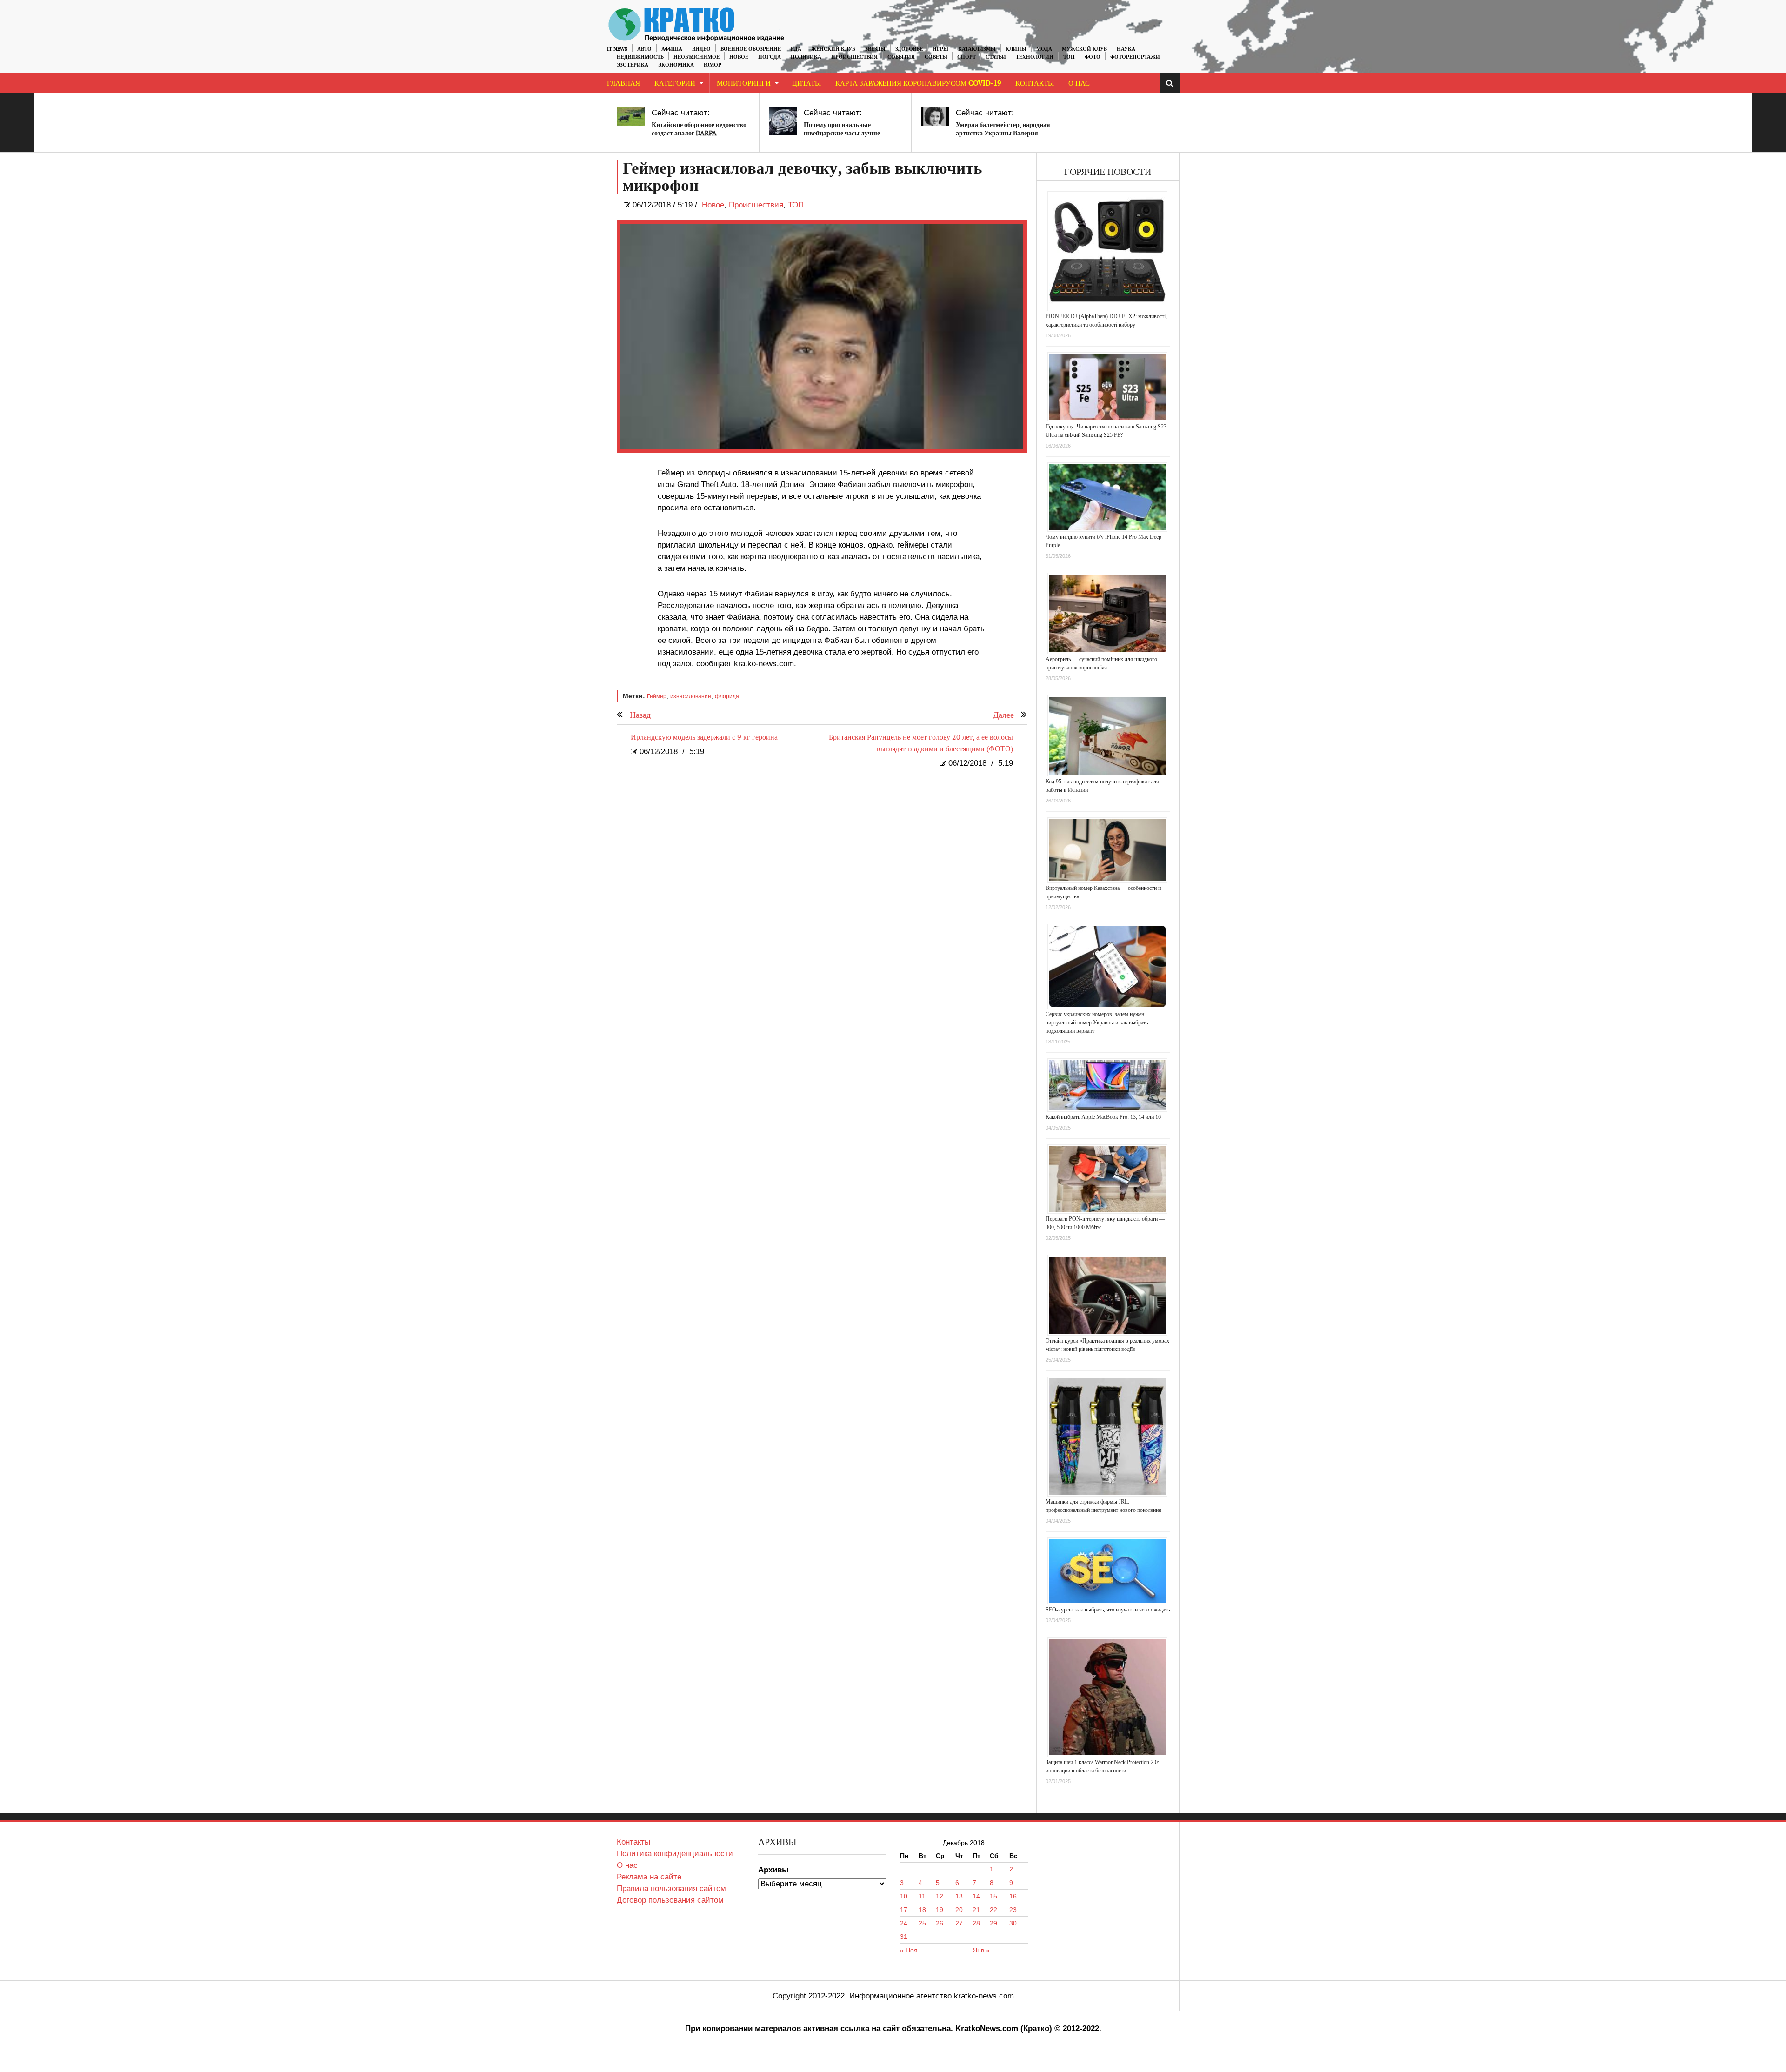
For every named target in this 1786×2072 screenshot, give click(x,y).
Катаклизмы (977, 49)
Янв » (981, 1950)
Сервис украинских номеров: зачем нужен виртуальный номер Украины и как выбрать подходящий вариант (1097, 1023)
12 (940, 1896)
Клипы (1016, 49)
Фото (1093, 57)
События (901, 57)
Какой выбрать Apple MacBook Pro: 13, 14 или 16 (1103, 1117)
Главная (623, 84)
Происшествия (854, 57)
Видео (701, 49)
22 (993, 1910)
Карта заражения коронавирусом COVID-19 (918, 84)
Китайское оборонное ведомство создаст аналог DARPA (699, 129)
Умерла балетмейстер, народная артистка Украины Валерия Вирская (1003, 133)
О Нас (1079, 84)
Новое (739, 57)
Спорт (966, 57)
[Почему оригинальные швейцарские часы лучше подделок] (783, 121)
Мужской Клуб (1084, 49)
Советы (936, 57)
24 (904, 1923)
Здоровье (909, 49)
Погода (770, 57)
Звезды (875, 49)
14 (976, 1896)
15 (993, 1896)
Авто (644, 49)
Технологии (1035, 57)
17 (904, 1910)
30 (1013, 1923)
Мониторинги (744, 84)
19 (940, 1910)
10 (904, 1896)
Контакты (1035, 84)
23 (1013, 1910)
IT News (617, 49)
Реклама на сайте (649, 1877)
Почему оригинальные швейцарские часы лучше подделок (842, 133)
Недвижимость (640, 57)
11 (922, 1896)
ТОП (1069, 57)
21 (976, 1910)
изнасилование (691, 696)
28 (976, 1923)
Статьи (996, 57)
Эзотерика (633, 65)
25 (922, 1923)
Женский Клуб (833, 49)
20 (959, 1910)
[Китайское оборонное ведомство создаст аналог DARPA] (631, 116)
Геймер (657, 696)
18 (922, 1910)
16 (1013, 1896)
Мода (1044, 49)
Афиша (672, 49)
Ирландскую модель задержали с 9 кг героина (704, 738)
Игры (940, 49)
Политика (806, 57)
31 (904, 1937)
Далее (1003, 715)
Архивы (773, 1870)
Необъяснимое (696, 57)
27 (959, 1923)
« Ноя (909, 1950)
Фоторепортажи (1135, 57)
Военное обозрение (751, 49)
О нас (627, 1865)
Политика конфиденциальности (675, 1854)
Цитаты (806, 84)
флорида (727, 696)
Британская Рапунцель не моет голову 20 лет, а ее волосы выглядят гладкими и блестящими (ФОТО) (921, 743)
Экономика (676, 65)
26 (940, 1923)
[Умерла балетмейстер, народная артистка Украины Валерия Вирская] (935, 116)
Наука (1126, 49)
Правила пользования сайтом (671, 1888)
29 (993, 1923)
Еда (796, 49)
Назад (640, 715)
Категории (675, 84)
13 (959, 1896)
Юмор (713, 65)
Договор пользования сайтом (670, 1900)
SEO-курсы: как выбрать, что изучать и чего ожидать (1108, 1610)
